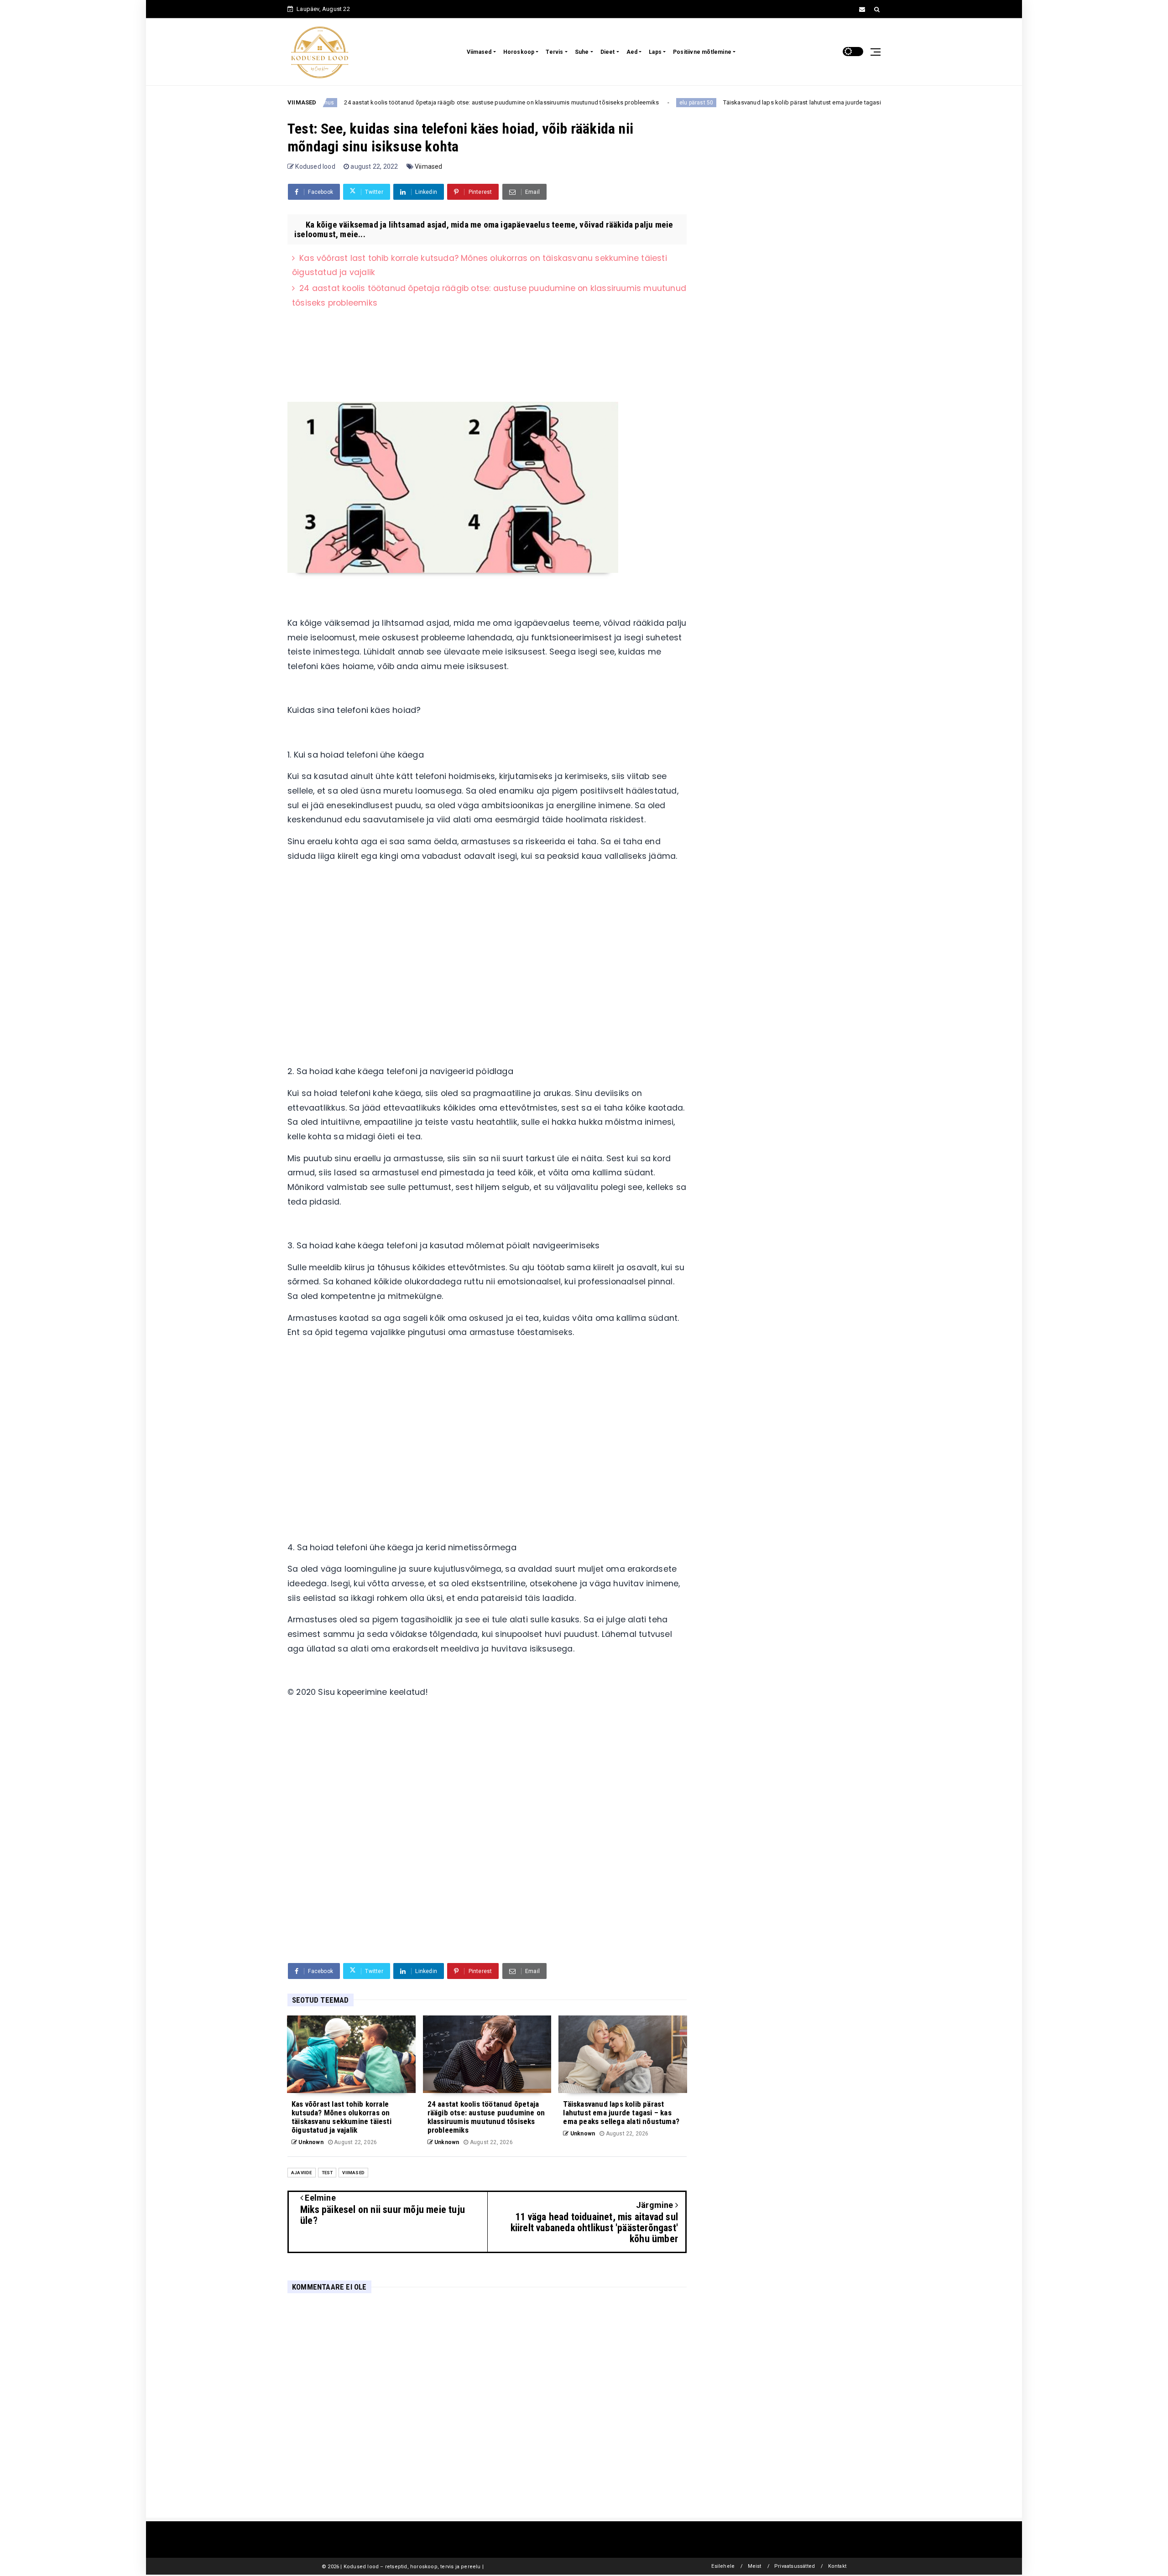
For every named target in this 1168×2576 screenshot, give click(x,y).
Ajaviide (302, 2173)
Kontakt (837, 2566)
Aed (632, 52)
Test (327, 2173)
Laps (655, 52)
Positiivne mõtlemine (702, 52)
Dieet (608, 52)
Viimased (479, 52)
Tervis (554, 52)
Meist (755, 2566)
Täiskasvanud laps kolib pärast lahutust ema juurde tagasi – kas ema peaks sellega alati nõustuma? (792, 102)
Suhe (582, 52)
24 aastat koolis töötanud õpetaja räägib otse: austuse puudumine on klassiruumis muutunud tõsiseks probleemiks (434, 102)
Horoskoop (519, 52)
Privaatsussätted (795, 2566)
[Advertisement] (487, 1000)
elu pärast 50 (629, 103)
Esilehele (723, 2566)
